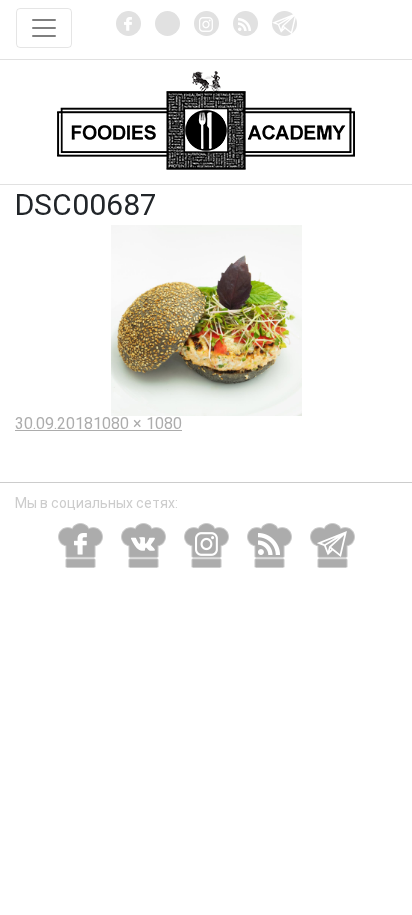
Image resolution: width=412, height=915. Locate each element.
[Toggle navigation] (44, 28)
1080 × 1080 (137, 423)
